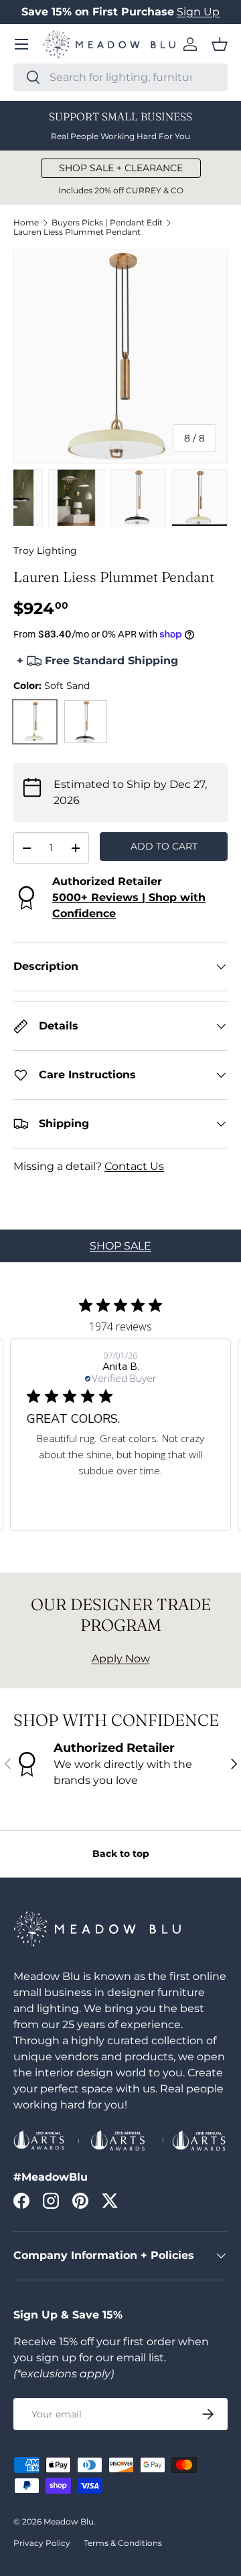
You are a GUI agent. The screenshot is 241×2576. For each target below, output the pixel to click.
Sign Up (198, 12)
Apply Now (121, 1659)
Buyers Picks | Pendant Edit (107, 223)
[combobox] (120, 77)
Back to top (121, 1854)
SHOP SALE (120, 1246)
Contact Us (134, 1166)
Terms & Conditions (123, 2543)
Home (26, 223)
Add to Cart (164, 846)
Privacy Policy (42, 2543)
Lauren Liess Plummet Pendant (77, 232)
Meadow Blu (69, 2521)
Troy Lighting (45, 551)
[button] (220, 44)
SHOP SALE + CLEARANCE (121, 168)
